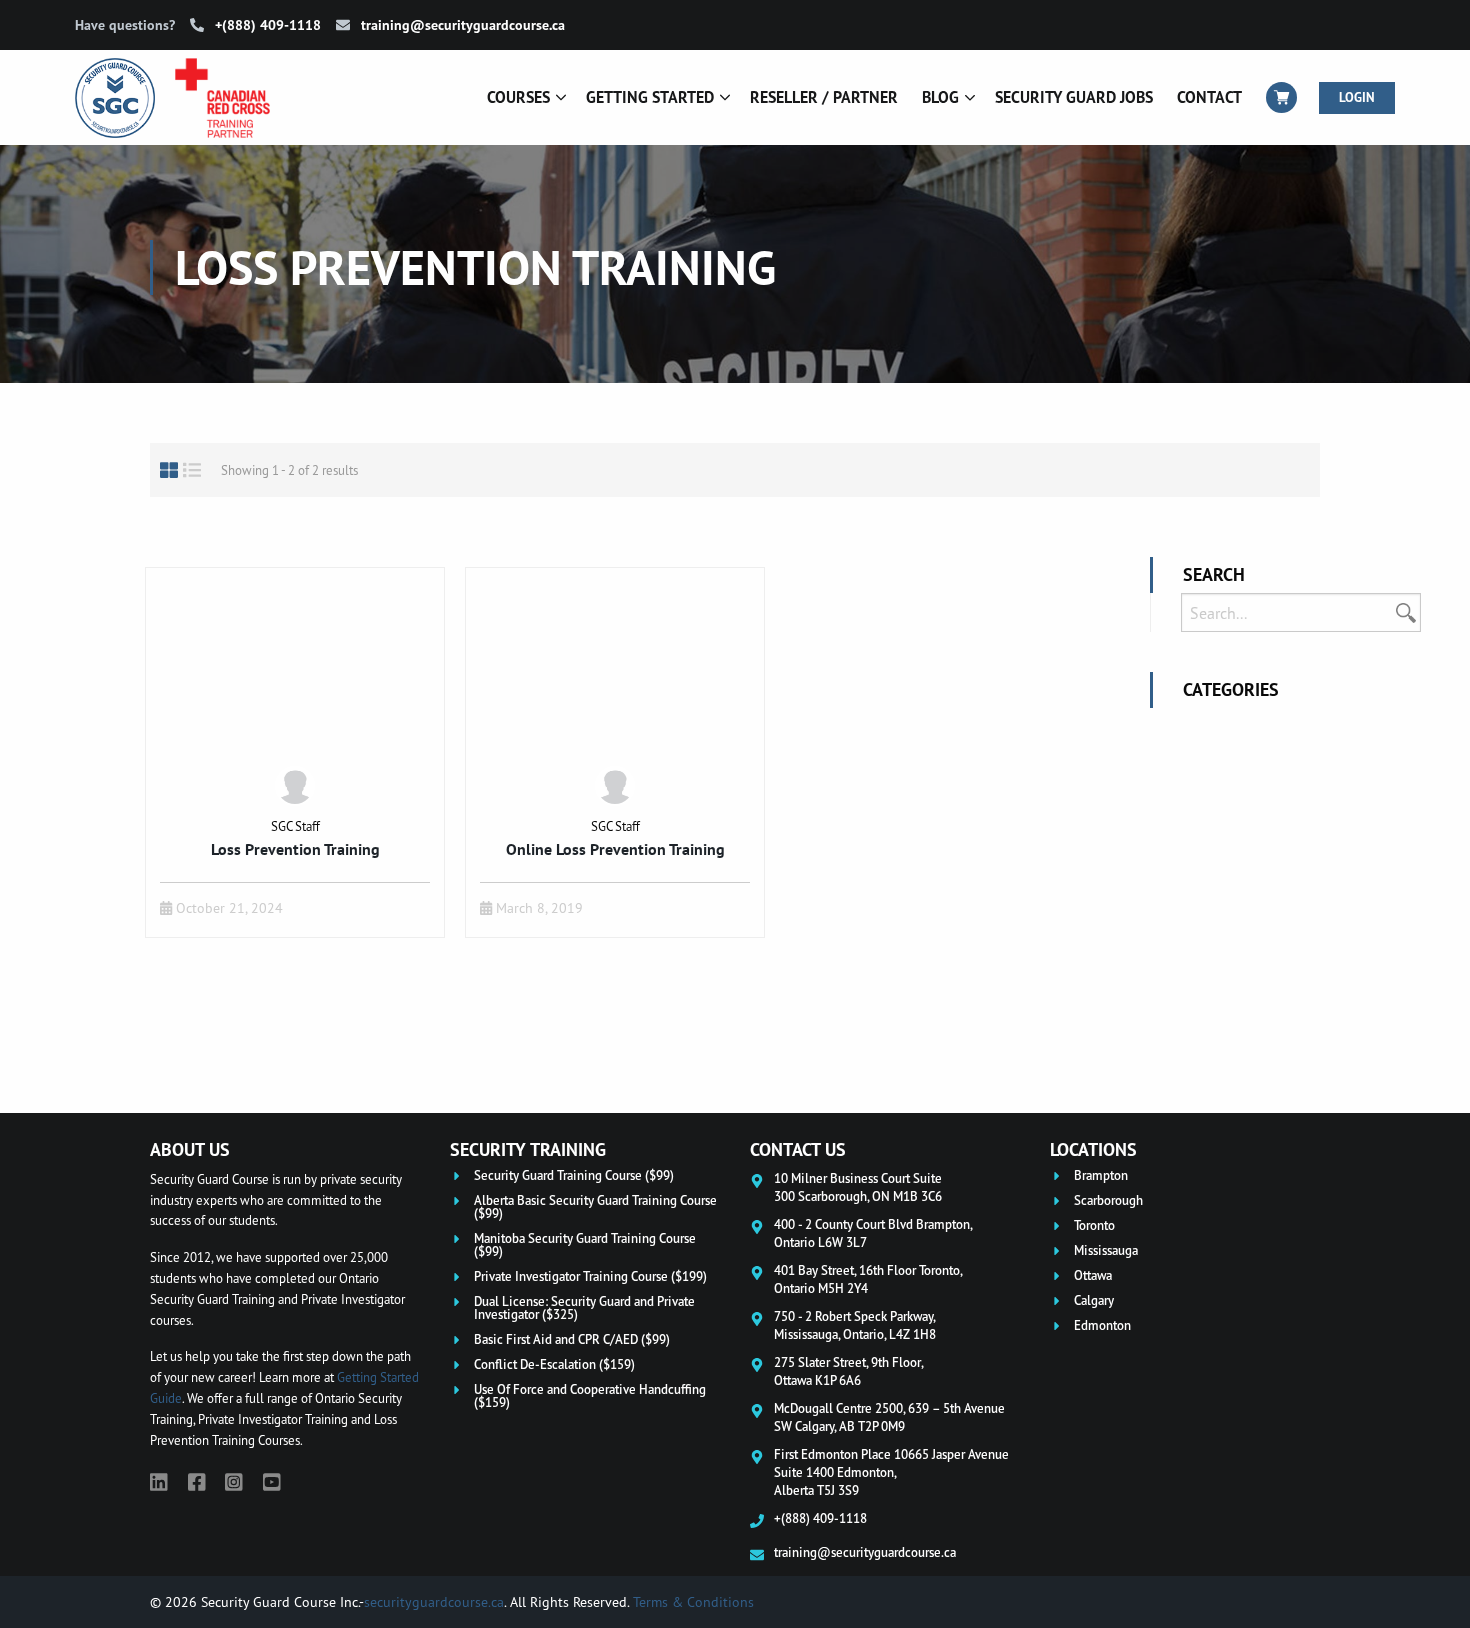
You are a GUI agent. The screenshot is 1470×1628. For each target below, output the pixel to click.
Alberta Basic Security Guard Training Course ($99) (595, 1207)
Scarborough (1108, 1200)
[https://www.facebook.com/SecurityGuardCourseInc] (197, 1481)
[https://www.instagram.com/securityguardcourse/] (234, 1481)
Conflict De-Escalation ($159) (554, 1364)
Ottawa (1093, 1275)
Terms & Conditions (693, 1601)
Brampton (1101, 1175)
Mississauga (1106, 1250)
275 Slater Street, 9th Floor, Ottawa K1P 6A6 (849, 1371)
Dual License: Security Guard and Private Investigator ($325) (584, 1308)
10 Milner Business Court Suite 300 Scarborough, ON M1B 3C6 (858, 1187)
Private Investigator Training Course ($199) (590, 1276)
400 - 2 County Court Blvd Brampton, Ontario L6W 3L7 (873, 1233)
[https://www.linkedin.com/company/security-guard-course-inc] (159, 1481)
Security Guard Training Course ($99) (574, 1175)
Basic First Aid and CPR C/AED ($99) (572, 1339)
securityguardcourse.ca (434, 1601)
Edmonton (1102, 1325)
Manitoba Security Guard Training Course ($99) (585, 1245)
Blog (940, 97)
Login (1357, 97)
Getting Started (650, 97)
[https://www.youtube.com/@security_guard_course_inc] (272, 1481)
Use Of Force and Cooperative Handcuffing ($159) (590, 1396)
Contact (1209, 97)
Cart (1281, 97)
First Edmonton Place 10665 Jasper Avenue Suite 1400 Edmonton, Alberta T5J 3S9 (891, 1472)
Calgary (1094, 1300)
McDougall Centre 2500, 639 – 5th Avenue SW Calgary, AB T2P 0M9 (889, 1417)
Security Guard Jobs (1074, 97)
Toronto (1094, 1225)
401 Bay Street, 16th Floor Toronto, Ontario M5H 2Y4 (868, 1279)
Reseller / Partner (824, 97)
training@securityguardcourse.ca (461, 25)
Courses (518, 97)
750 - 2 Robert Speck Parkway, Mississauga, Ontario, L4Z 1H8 (855, 1325)
